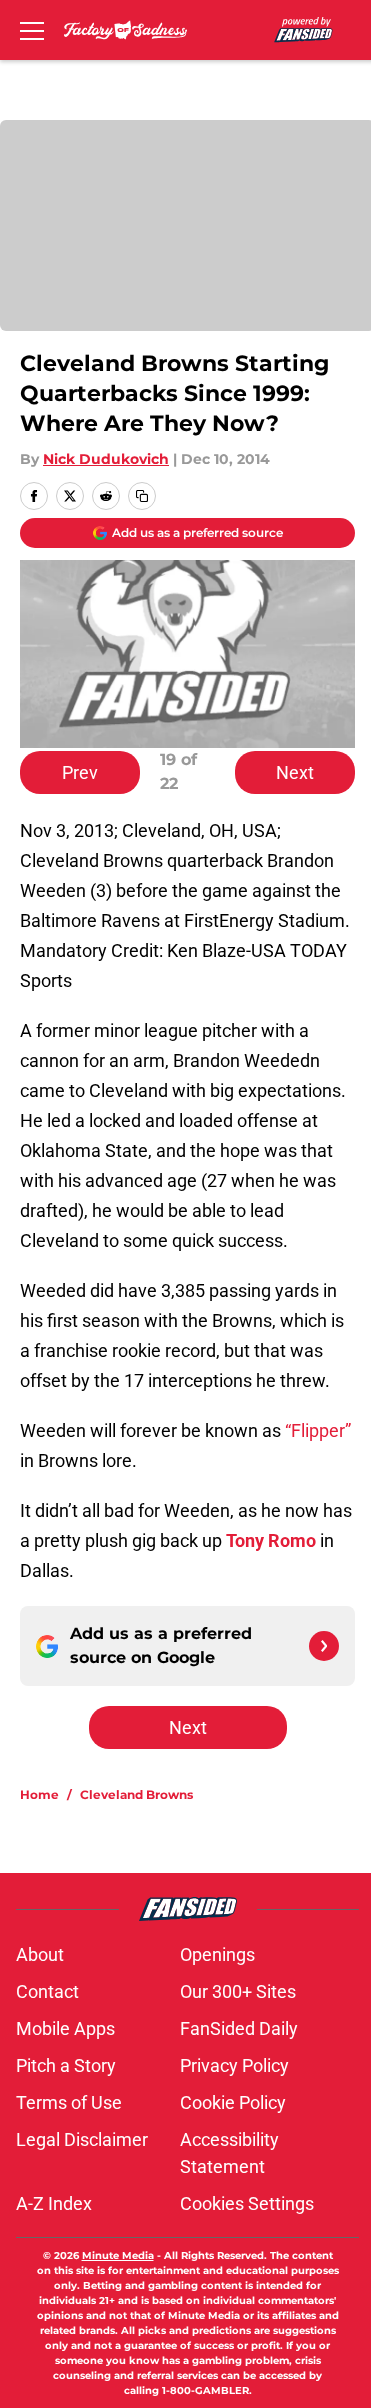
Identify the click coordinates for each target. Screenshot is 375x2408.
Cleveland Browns (136, 1794)
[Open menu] (32, 30)
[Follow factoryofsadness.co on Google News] (324, 1646)
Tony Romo (271, 1540)
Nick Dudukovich (106, 459)
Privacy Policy (234, 2065)
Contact (47, 1991)
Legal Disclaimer (82, 2139)
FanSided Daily (239, 2028)
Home (39, 1794)
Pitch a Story (66, 2065)
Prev (80, 772)
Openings (217, 1954)
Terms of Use (69, 2102)
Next (295, 772)
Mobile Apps (65, 2028)
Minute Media (118, 2255)
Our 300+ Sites (238, 1991)
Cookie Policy (233, 2102)
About (40, 1954)
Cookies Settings (247, 2203)
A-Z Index (54, 2203)
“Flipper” (318, 1430)
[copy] (142, 496)
